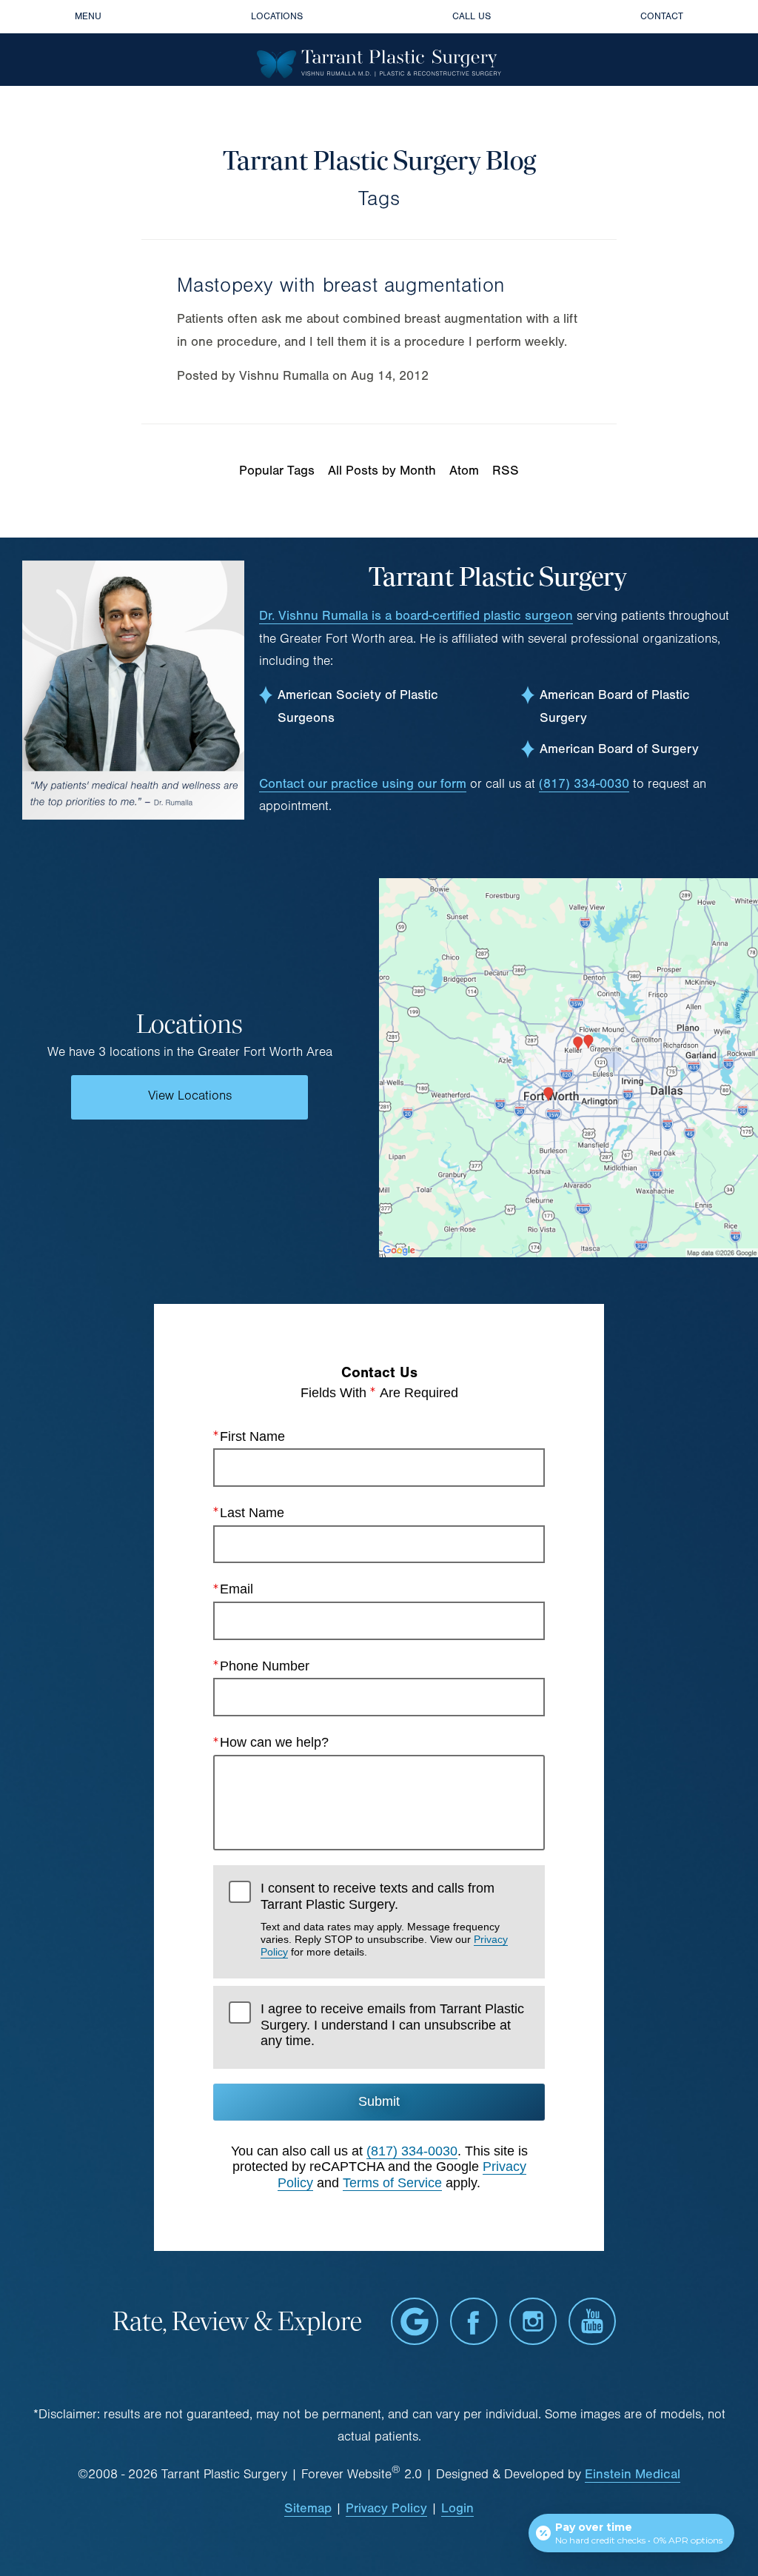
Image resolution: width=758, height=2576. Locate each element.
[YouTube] (592, 2321)
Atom (464, 471)
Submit (379, 2101)
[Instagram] (533, 2321)
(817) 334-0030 (584, 784)
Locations (277, 16)
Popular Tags (277, 471)
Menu (88, 16)
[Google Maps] (415, 2321)
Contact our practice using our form (363, 784)
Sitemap (308, 2508)
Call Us (472, 16)
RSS (506, 471)
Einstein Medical (633, 2474)
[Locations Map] (568, 1067)
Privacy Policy (386, 2508)
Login (457, 2508)
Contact (662, 16)
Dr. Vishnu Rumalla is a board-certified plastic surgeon (416, 616)
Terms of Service (392, 2183)
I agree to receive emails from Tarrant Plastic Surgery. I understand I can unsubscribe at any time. (392, 2025)
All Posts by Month (382, 471)
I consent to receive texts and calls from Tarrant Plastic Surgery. (384, 1919)
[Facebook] (474, 2321)
